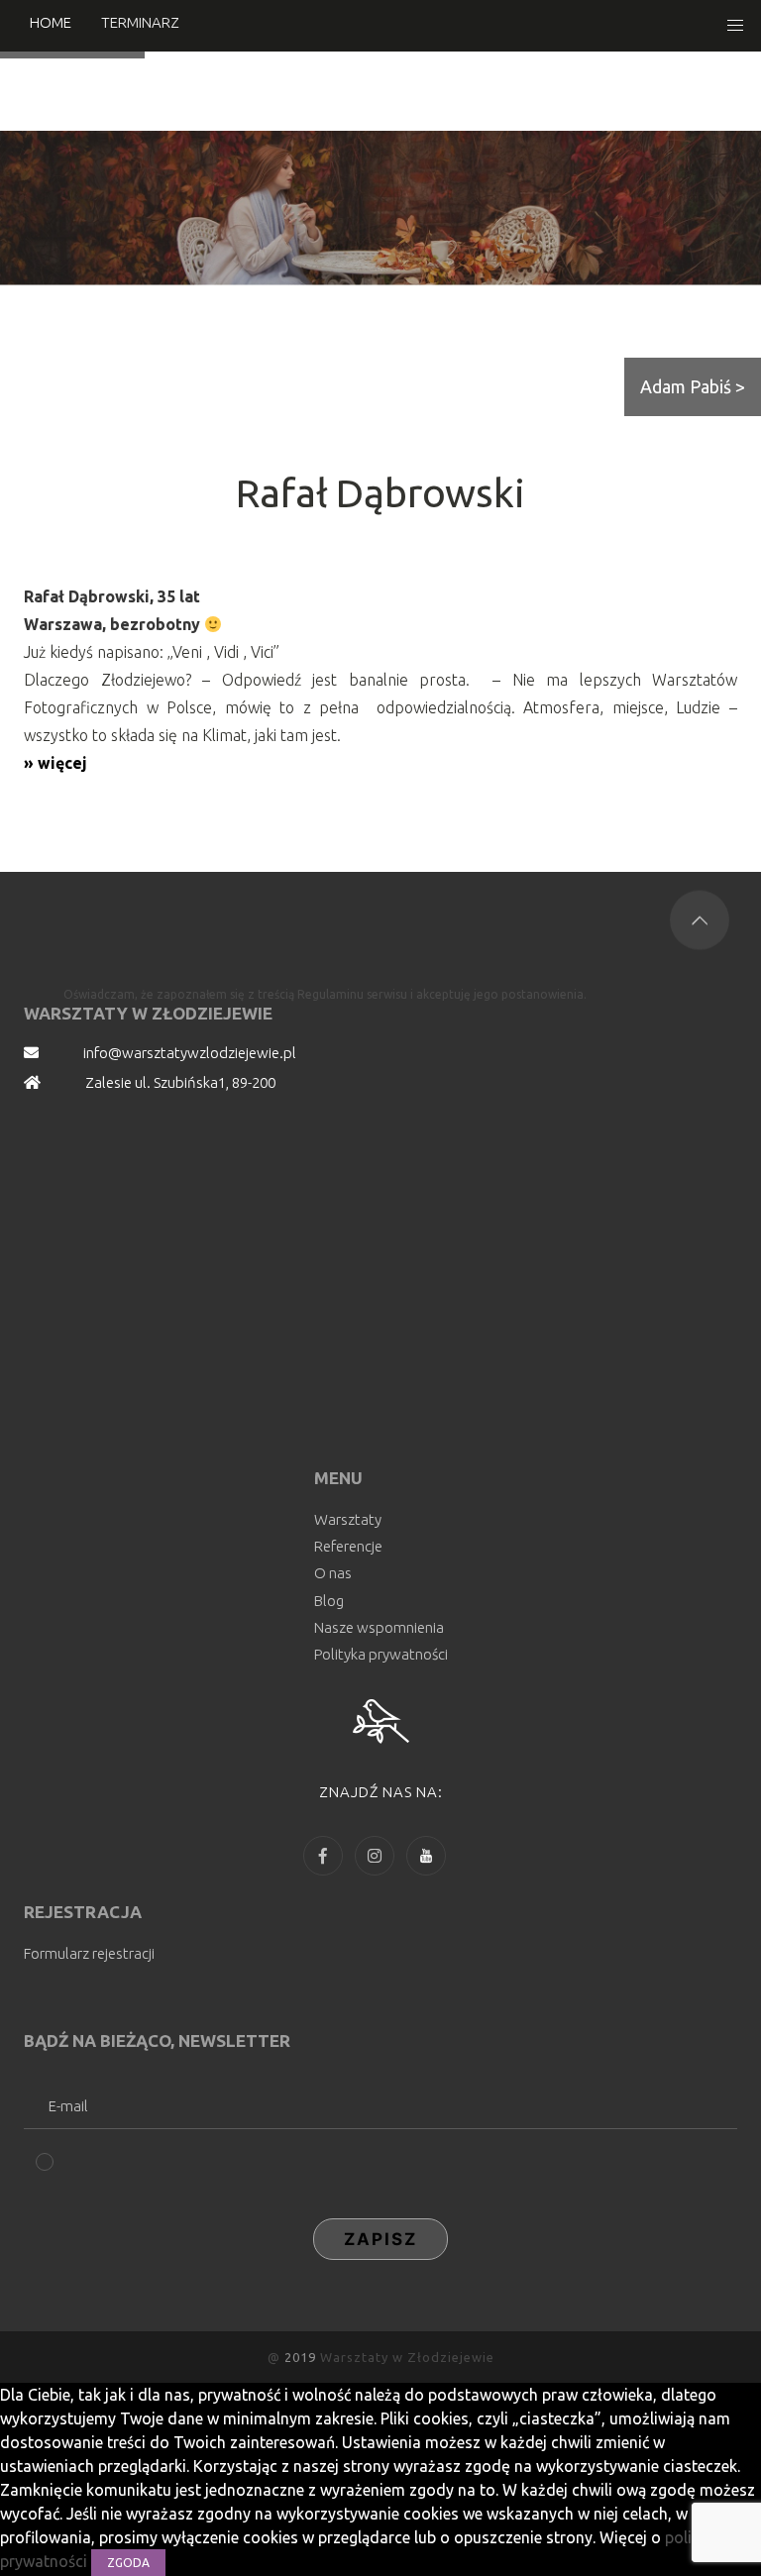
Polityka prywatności (381, 1654)
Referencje (348, 1546)
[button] (735, 26)
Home (51, 22)
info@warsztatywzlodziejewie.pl (190, 1053)
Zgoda (128, 2563)
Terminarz (140, 22)
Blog (329, 1601)
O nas (333, 1573)
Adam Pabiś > (693, 386)
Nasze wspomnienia (379, 1627)
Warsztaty (348, 1519)
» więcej (55, 763)
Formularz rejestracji (89, 1953)
